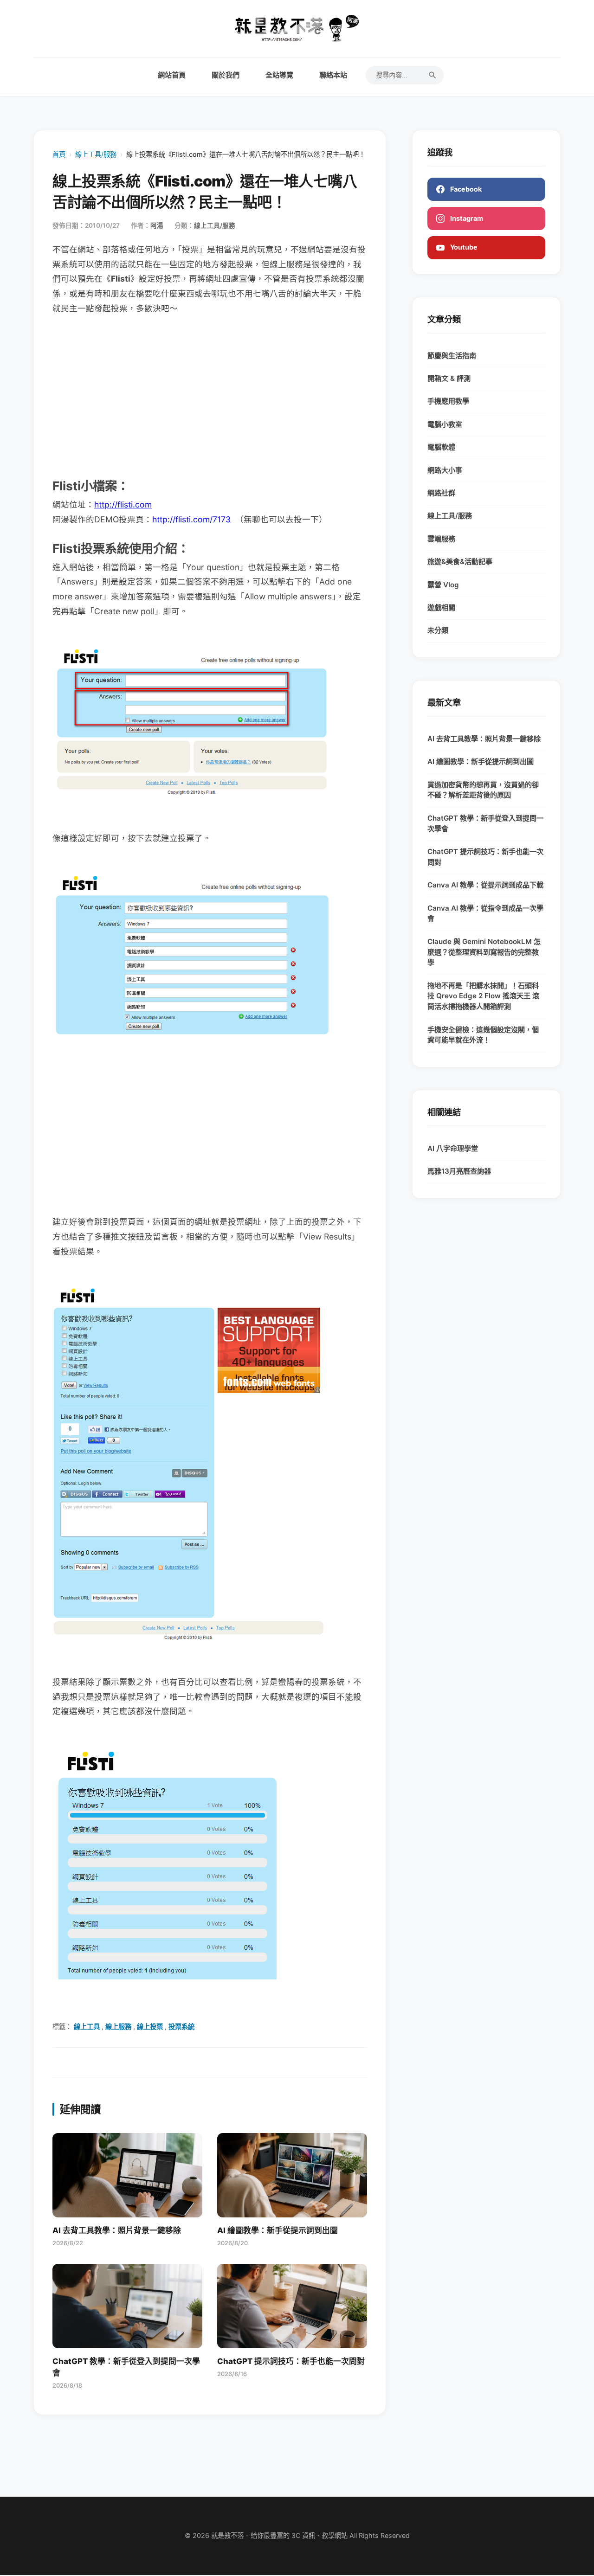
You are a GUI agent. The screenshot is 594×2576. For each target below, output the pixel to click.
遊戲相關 (441, 607)
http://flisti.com (123, 504)
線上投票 (150, 2027)
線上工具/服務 (96, 154)
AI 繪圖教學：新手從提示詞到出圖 (481, 761)
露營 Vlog (443, 585)
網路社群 (441, 493)
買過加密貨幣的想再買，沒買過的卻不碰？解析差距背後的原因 (483, 790)
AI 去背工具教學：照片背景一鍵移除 (484, 739)
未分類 (438, 630)
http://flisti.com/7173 (191, 519)
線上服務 (118, 2027)
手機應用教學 (448, 401)
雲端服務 (441, 539)
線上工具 (87, 2027)
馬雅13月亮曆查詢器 (459, 1171)
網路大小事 (445, 470)
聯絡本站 (333, 75)
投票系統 (181, 2027)
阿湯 (157, 225)
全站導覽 (279, 75)
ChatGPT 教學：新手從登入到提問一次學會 (485, 823)
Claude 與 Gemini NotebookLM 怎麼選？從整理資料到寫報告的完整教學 (484, 952)
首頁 (59, 154)
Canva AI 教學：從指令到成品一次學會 (485, 913)
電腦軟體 (441, 447)
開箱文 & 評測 (449, 378)
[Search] (433, 75)
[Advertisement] (210, 395)
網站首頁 (172, 75)
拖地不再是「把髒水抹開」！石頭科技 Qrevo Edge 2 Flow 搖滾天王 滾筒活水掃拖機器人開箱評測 (483, 996)
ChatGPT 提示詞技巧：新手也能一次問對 (485, 857)
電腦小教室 (445, 424)
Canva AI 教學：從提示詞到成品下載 (485, 885)
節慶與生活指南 (452, 356)
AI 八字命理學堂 (453, 1148)
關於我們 (226, 75)
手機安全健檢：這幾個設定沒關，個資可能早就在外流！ (483, 1035)
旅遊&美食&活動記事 (460, 562)
